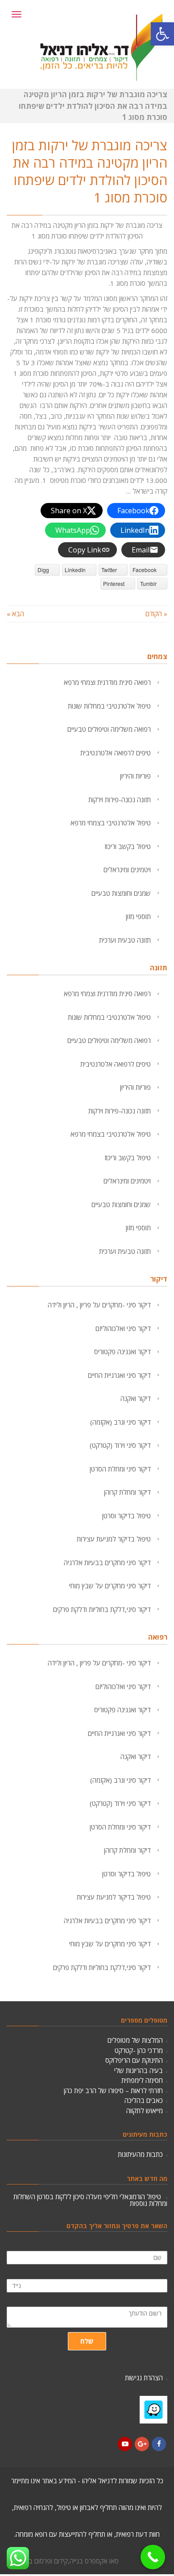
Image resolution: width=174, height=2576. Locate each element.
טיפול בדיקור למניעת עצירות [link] (114, 1539)
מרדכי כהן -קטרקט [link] (139, 2050)
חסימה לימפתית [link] (142, 2080)
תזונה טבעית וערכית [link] (125, 940)
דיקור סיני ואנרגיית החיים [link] (119, 1375)
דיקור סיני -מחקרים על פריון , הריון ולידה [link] (99, 1305)
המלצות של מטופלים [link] (135, 2040)
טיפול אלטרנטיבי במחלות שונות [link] (109, 706)
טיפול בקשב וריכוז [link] (128, 846)
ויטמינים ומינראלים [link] (127, 870)
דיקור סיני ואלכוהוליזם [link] (123, 1328)
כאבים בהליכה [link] (144, 2100)
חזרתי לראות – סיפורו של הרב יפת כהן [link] (113, 2090)
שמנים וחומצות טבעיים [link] (121, 893)
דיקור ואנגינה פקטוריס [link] (122, 1352)
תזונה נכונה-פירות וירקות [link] (120, 800)
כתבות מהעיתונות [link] (140, 2154)
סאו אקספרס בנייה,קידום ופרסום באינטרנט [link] (63, 2561)
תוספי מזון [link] (138, 916)
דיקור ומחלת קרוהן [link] (127, 1492)
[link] (162, 34)
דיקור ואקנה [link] (136, 1398)
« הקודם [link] (156, 614)
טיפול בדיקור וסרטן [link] (126, 1516)
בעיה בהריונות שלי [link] (139, 2070)
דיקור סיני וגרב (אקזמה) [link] (120, 1422)
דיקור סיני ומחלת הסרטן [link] (120, 1469)
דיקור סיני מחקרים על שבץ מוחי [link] (110, 1586)
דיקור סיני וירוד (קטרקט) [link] (120, 1445)
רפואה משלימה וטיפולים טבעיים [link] (109, 729)
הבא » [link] (15, 614)
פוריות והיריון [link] (135, 776)
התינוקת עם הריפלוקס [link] (134, 2060)
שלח (87, 2341)
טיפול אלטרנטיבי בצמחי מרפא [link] (111, 823)
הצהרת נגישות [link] (144, 2378)
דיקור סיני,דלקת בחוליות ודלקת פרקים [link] (102, 1609)
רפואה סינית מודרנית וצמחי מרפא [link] (107, 682)
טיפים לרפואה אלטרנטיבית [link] (116, 753)
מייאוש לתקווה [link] (145, 2110)
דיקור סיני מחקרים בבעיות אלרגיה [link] (107, 1562)
